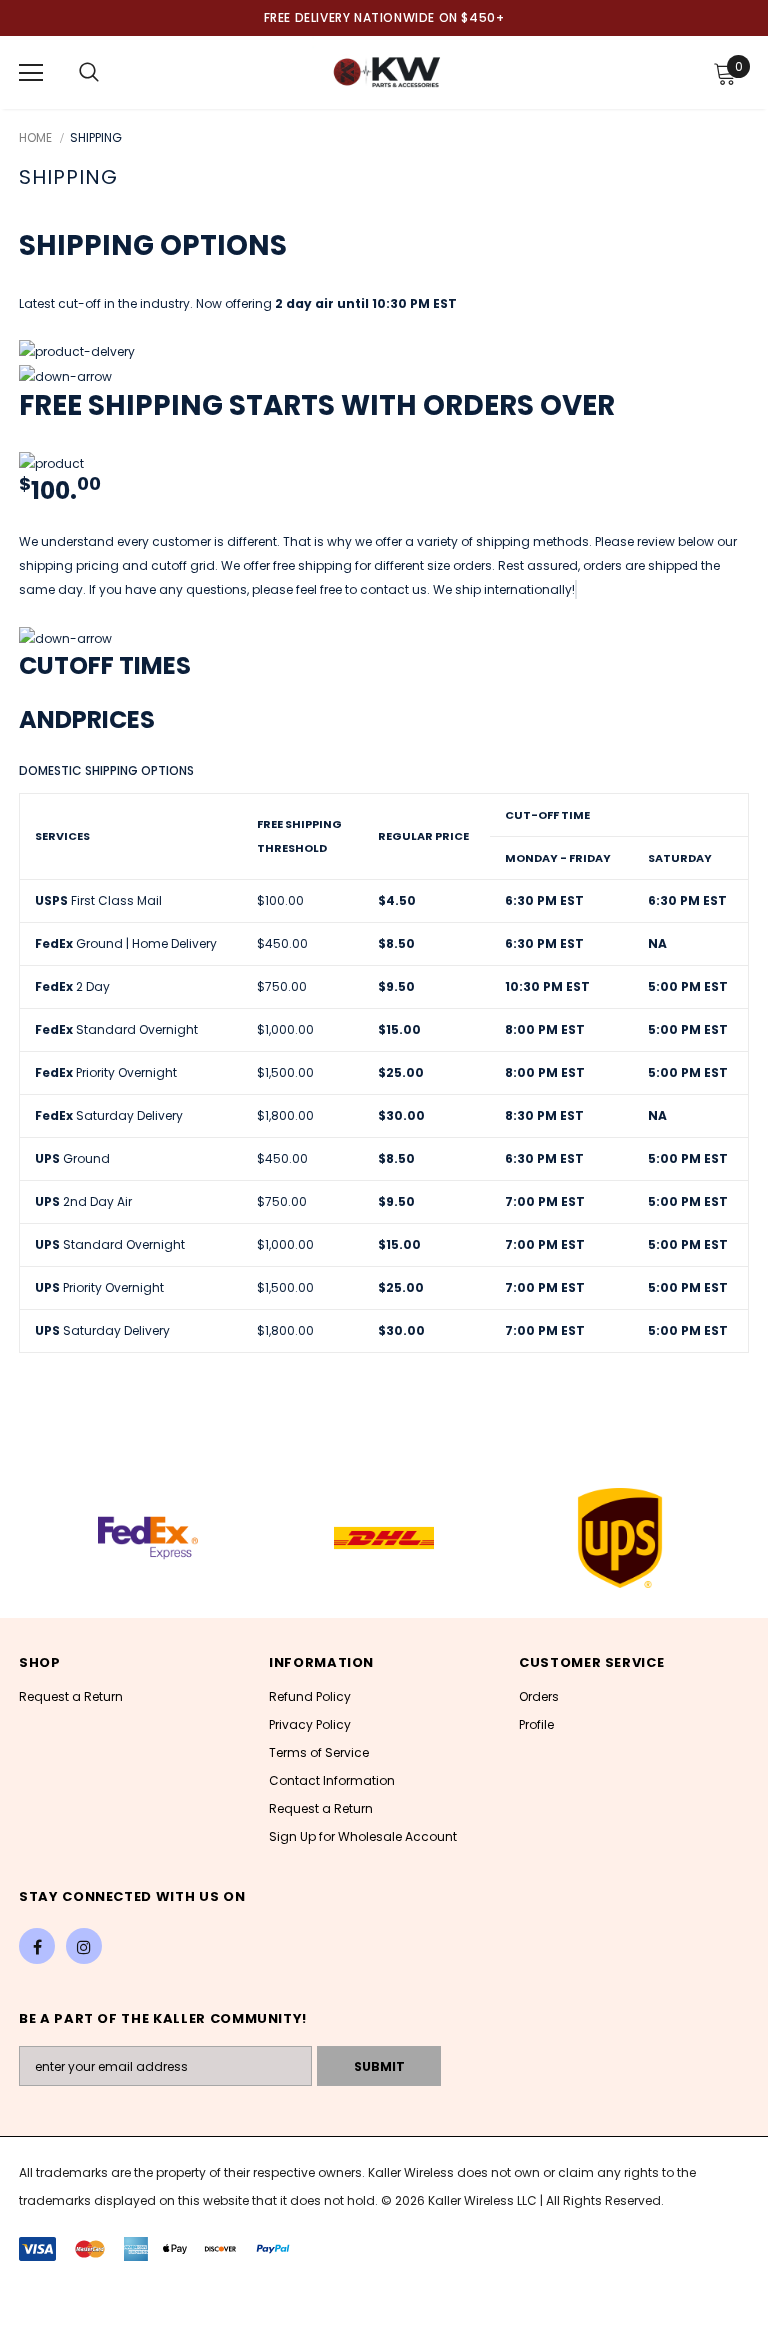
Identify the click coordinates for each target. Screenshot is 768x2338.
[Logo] (387, 71)
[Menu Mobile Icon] (31, 73)
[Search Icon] (89, 73)
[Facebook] (37, 1946)
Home (35, 137)
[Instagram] (84, 1946)
